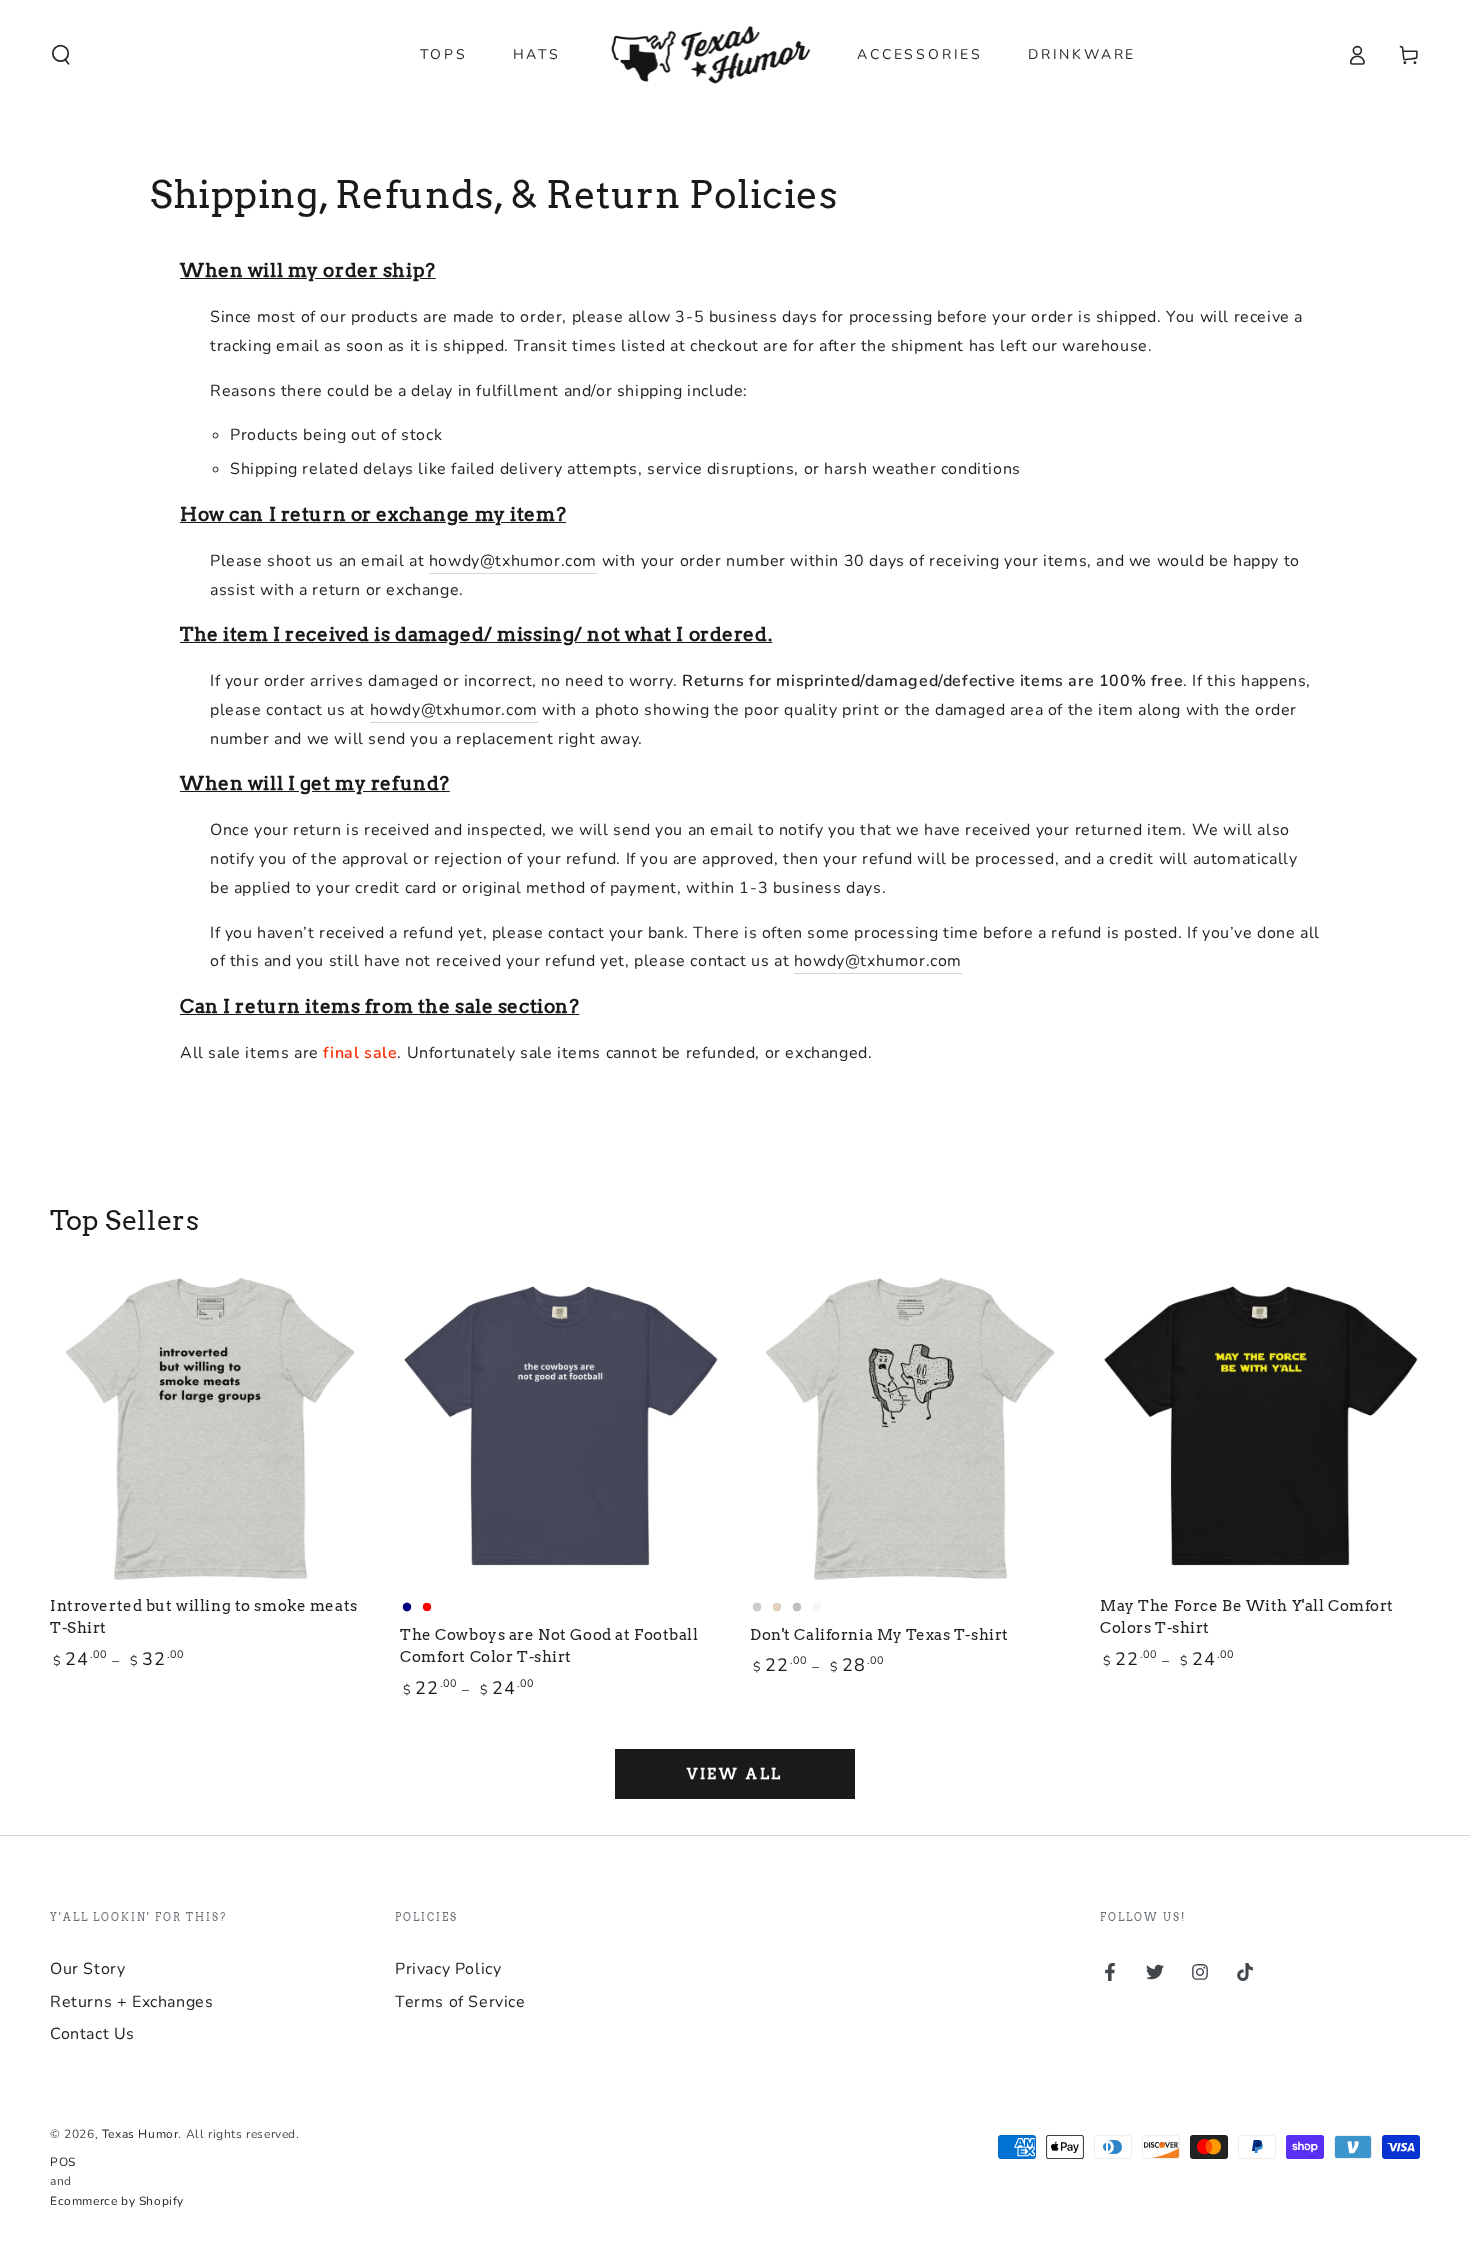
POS (63, 2162)
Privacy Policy (448, 1969)
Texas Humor (140, 2134)
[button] (61, 55)
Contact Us (92, 2034)
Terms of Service (460, 2002)
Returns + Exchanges (131, 2002)
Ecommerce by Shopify (117, 2201)
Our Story (87, 1969)
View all (735, 1774)
